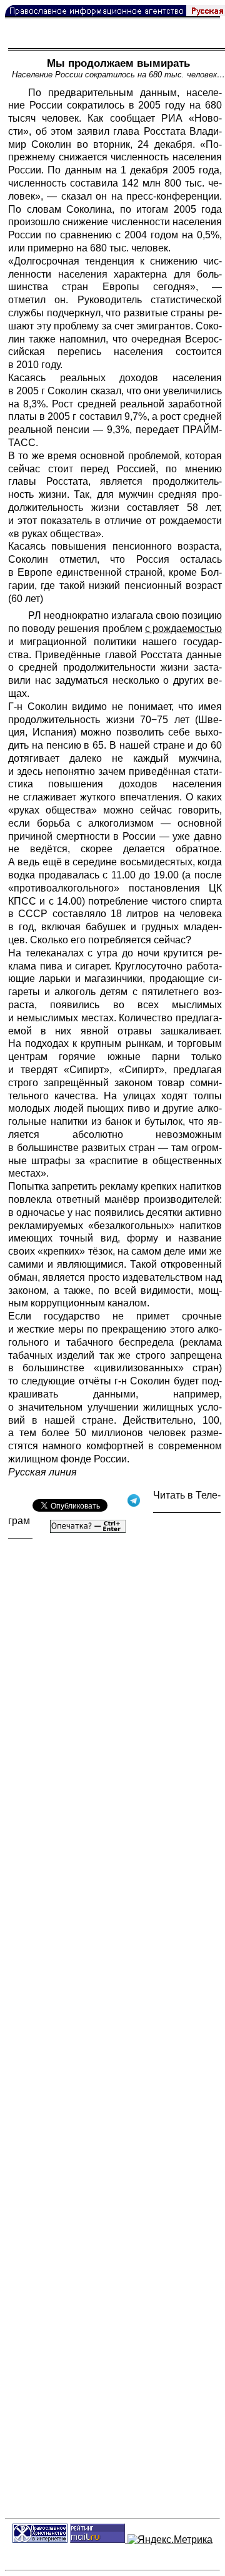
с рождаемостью (183, 629)
